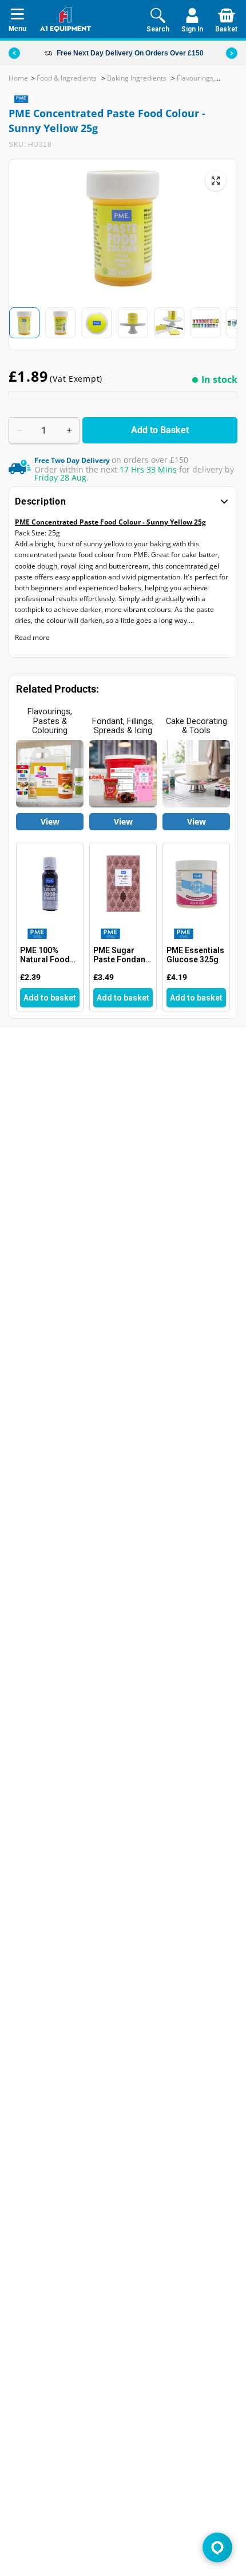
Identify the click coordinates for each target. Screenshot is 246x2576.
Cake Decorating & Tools (197, 726)
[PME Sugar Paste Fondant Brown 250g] (123, 884)
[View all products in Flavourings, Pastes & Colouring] (50, 774)
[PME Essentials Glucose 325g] (196, 884)
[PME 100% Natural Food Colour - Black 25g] (50, 884)
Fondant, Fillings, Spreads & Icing (123, 726)
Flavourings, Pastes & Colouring (50, 721)
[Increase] (69, 430)
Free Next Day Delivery (95, 53)
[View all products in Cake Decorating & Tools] (196, 774)
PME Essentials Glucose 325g (195, 955)
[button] (232, 53)
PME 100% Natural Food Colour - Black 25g (47, 955)
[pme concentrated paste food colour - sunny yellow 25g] (216, 181)
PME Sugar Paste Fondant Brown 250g (121, 955)
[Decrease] (19, 430)
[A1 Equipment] (66, 19)
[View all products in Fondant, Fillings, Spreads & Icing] (123, 774)
